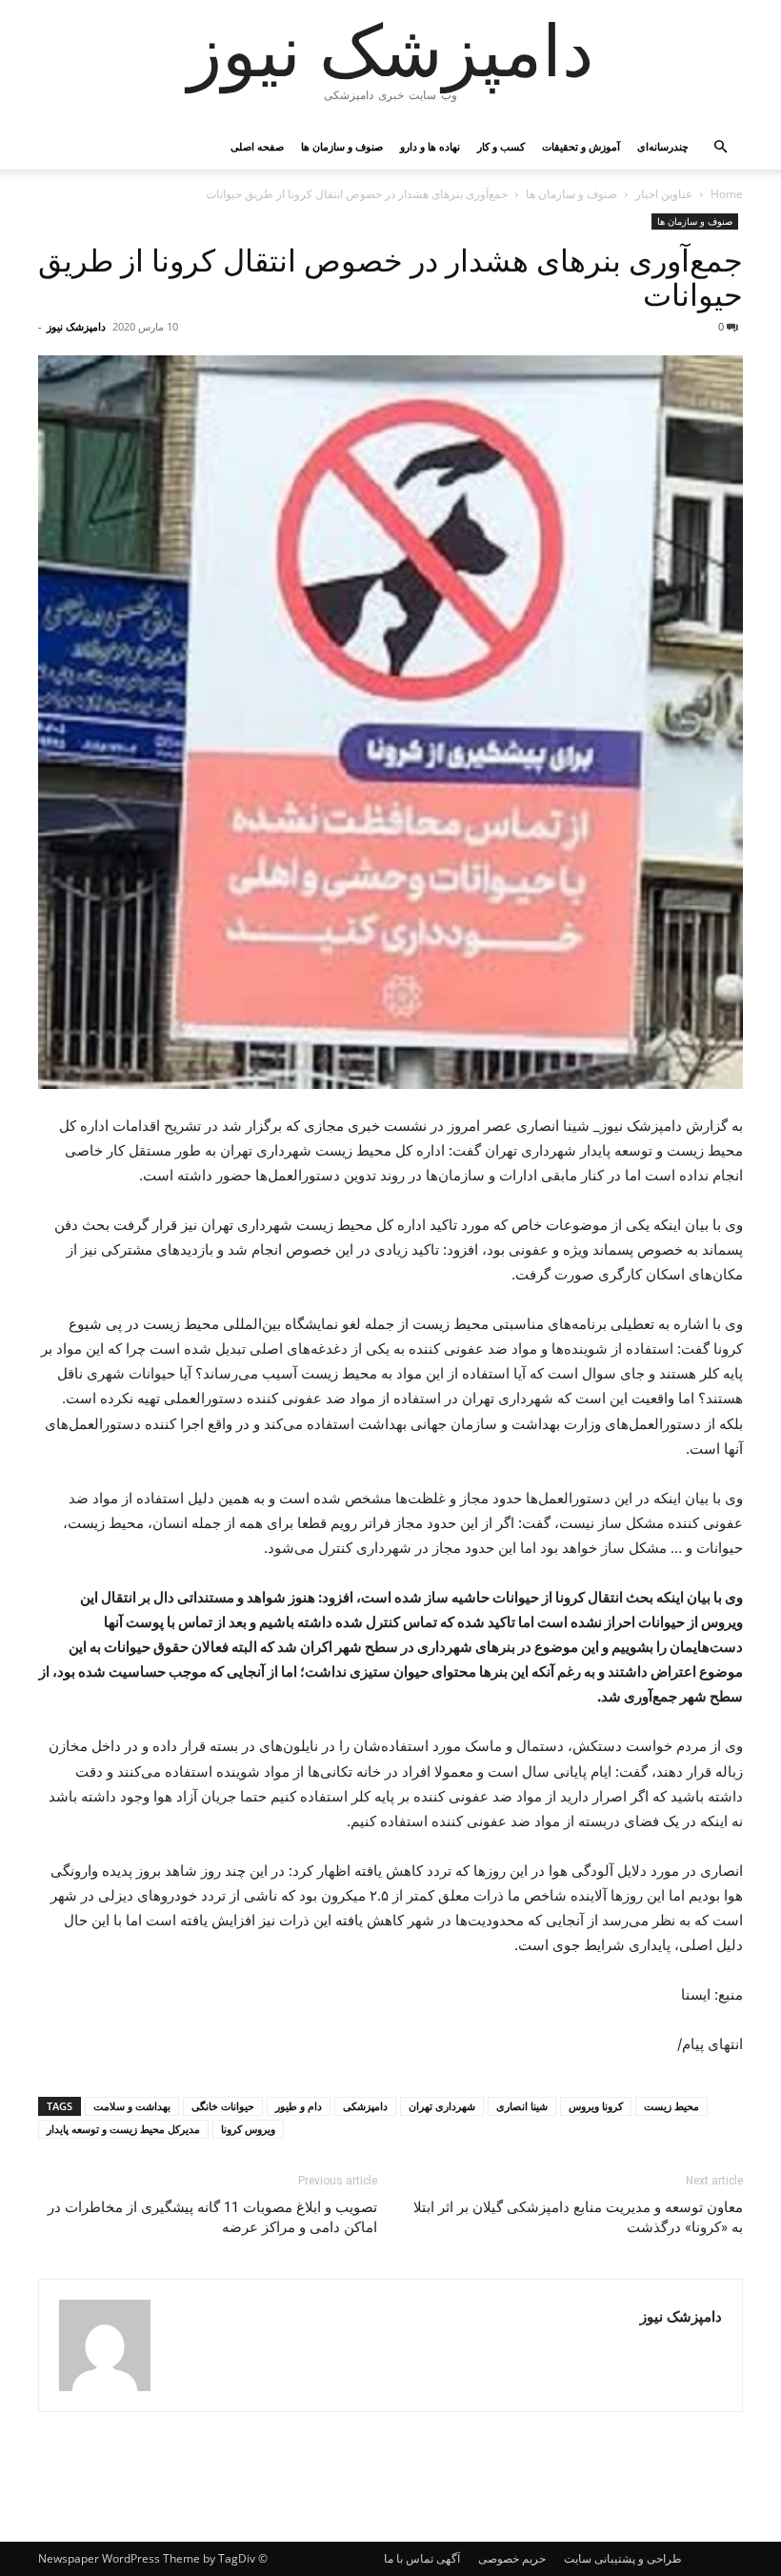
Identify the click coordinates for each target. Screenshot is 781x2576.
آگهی (448, 2558)
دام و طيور (299, 2106)
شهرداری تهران (442, 2106)
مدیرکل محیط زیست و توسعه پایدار (123, 2129)
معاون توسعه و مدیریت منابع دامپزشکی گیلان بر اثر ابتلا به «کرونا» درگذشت (578, 2217)
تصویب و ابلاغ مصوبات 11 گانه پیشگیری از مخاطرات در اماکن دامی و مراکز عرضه (212, 2217)
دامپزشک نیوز (76, 326)
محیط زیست (671, 2106)
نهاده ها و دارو (430, 146)
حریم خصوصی (512, 2558)
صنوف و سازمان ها (342, 146)
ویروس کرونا (248, 2129)
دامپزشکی (365, 2106)
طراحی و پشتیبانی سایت (623, 2558)
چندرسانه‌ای (663, 146)
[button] (720, 147)
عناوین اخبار (664, 194)
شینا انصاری (522, 2106)
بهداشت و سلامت (132, 2106)
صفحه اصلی (257, 146)
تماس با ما (409, 2558)
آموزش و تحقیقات (581, 146)
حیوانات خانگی (223, 2106)
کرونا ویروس (596, 2106)
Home (727, 194)
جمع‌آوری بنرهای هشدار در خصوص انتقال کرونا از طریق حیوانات (390, 278)
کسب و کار (501, 146)
